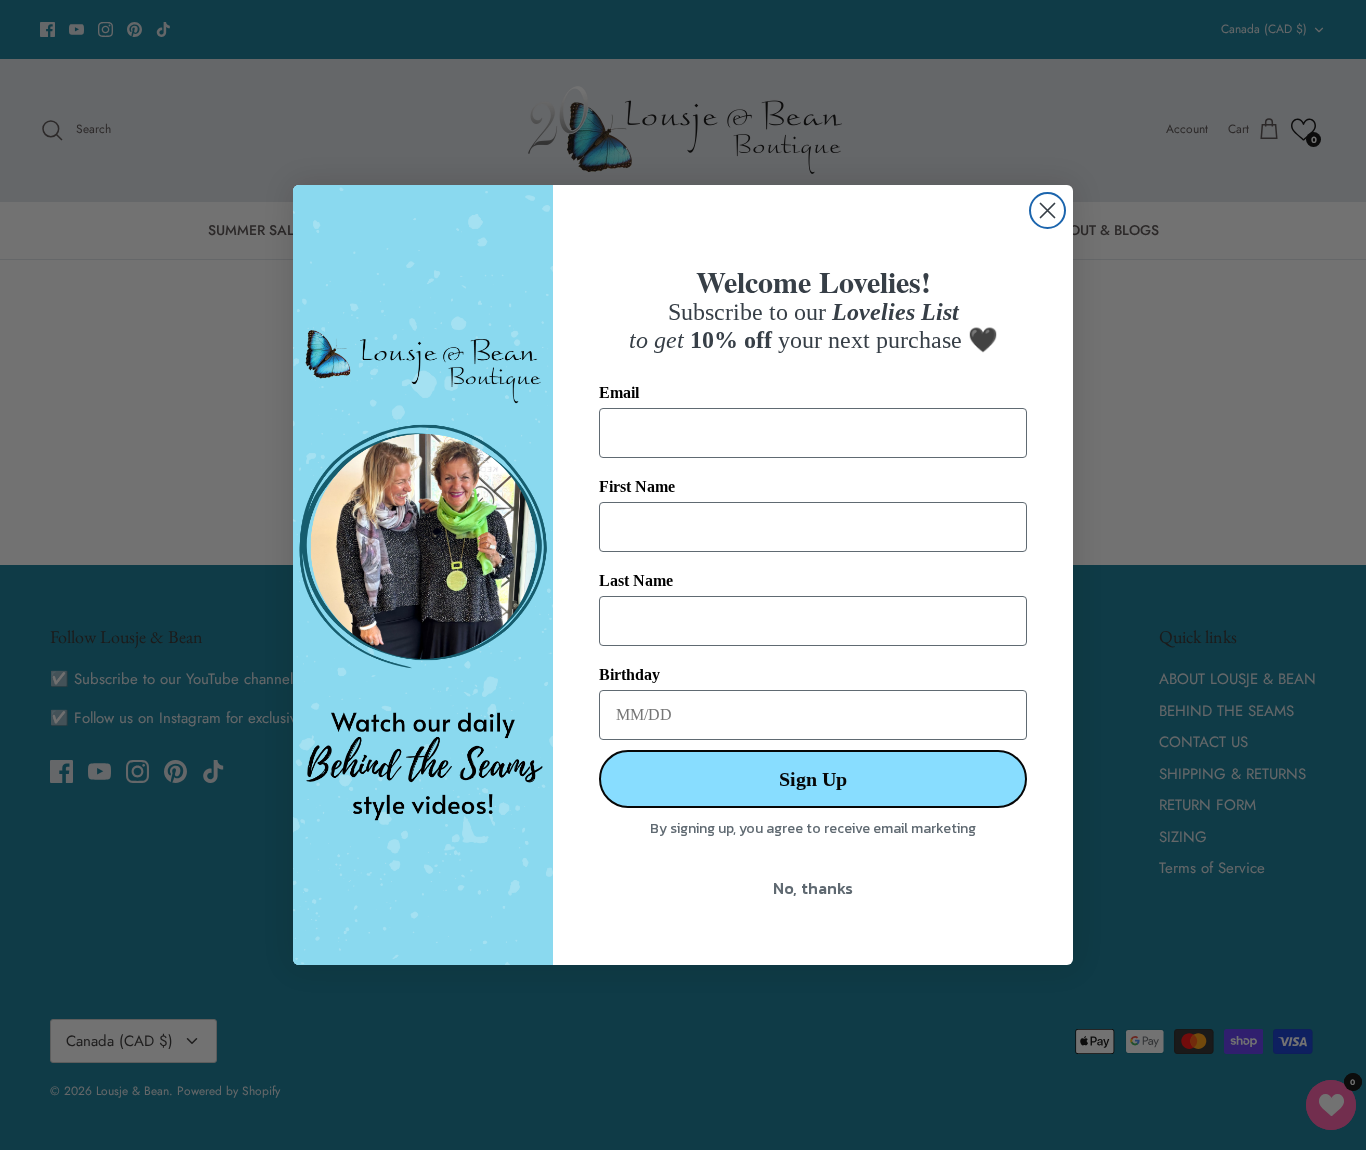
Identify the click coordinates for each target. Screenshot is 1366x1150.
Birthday (629, 674)
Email (619, 392)
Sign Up (813, 779)
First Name (637, 486)
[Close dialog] (1047, 210)
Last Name (636, 580)
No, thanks (813, 888)
